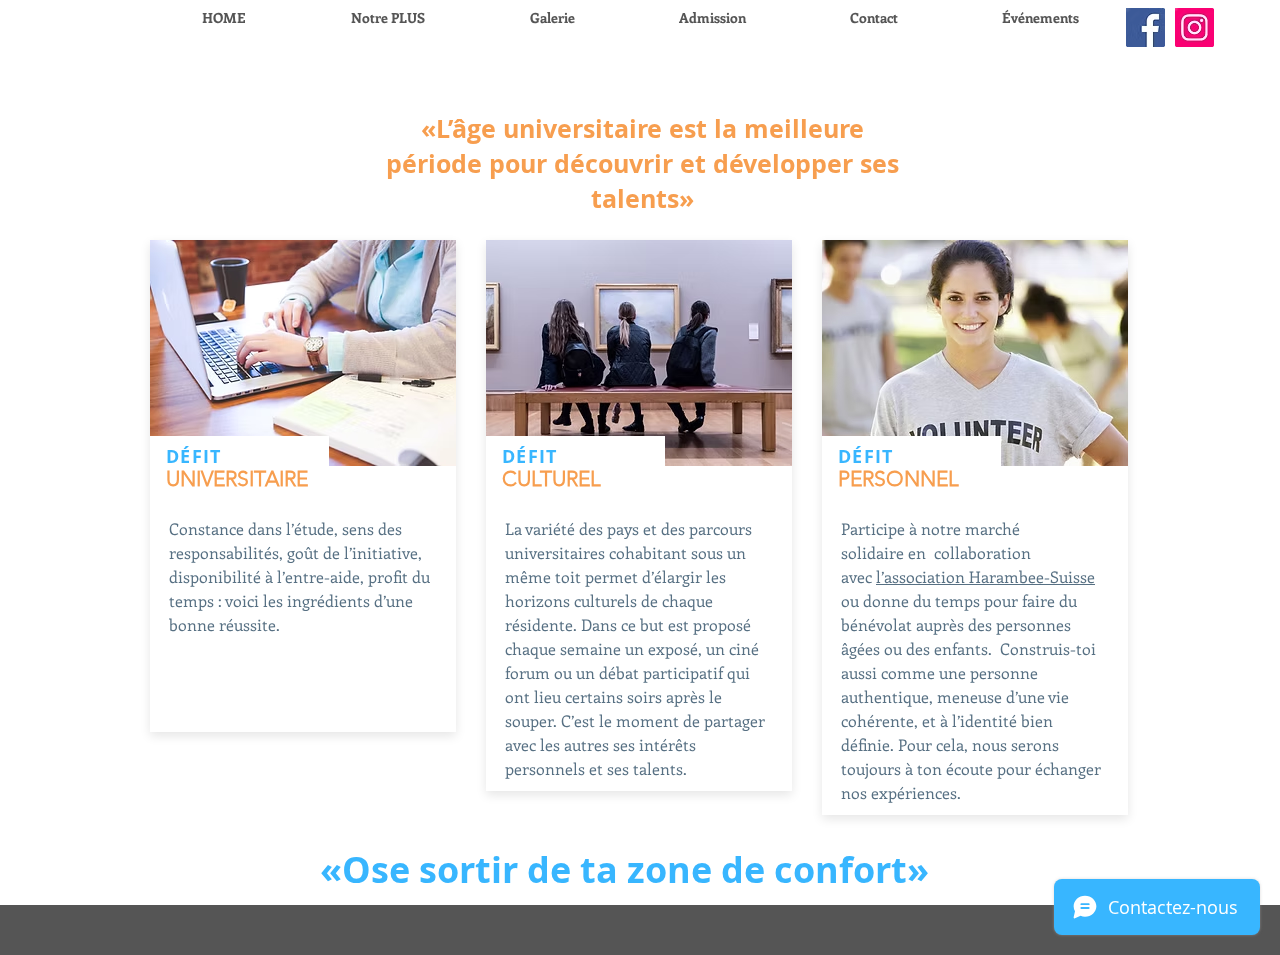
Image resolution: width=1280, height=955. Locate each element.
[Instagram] (1194, 27)
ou (852, 600)
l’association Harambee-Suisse (985, 576)
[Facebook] (1145, 27)
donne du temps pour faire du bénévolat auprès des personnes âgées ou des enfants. (959, 624)
